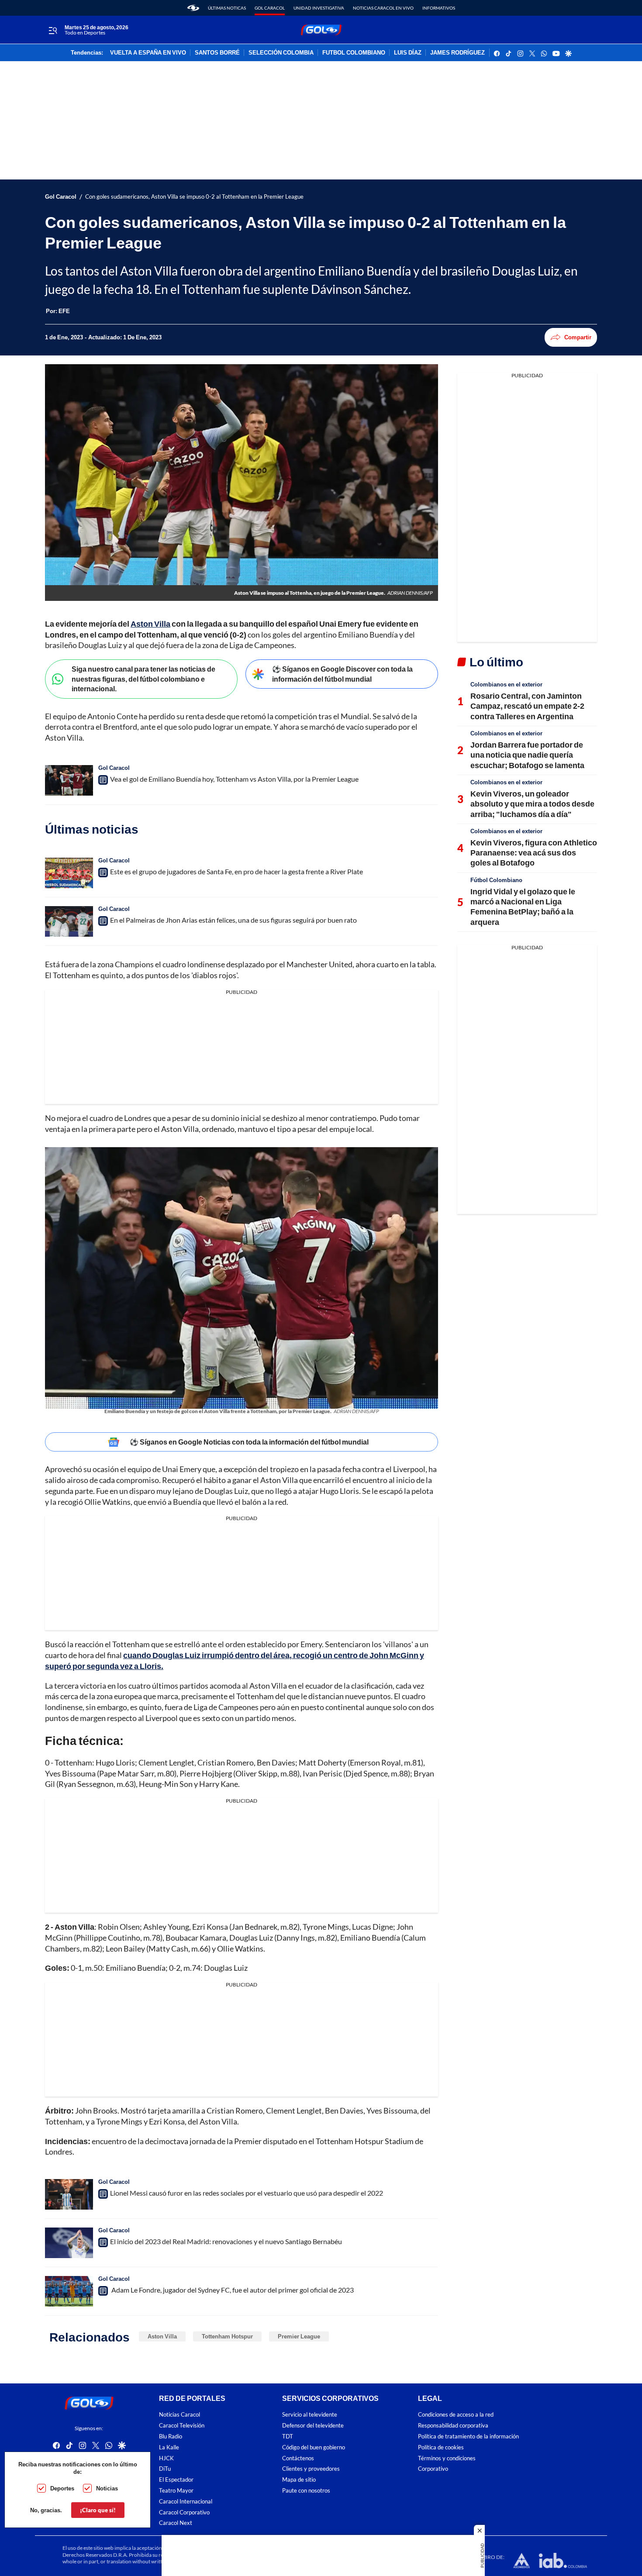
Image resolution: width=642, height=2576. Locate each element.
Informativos (439, 8)
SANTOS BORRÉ (217, 53)
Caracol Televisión (182, 2426)
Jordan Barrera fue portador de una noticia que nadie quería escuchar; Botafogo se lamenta (527, 755)
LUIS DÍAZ (408, 53)
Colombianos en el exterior (506, 684)
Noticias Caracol (179, 2415)
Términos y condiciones (447, 2458)
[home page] (193, 8)
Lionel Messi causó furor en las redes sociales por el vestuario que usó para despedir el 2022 (247, 2193)
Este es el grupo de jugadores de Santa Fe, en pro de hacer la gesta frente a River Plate (236, 871)
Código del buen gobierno (314, 2447)
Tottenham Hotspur (227, 2336)
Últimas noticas (227, 8)
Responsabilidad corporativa (453, 2426)
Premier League (299, 2336)
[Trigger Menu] (53, 30)
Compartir (578, 337)
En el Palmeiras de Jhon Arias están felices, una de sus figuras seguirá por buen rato (233, 920)
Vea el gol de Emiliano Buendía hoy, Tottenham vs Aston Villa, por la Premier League (234, 779)
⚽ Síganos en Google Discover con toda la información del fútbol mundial (342, 674)
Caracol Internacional (186, 2502)
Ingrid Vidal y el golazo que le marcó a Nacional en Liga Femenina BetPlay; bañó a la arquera (523, 907)
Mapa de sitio (299, 2480)
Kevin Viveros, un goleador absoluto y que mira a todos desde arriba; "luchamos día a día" (532, 804)
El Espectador (176, 2480)
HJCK (166, 2458)
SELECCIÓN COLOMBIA (281, 53)
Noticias (107, 2488)
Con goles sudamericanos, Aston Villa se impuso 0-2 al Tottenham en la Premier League (194, 197)
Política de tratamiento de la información (468, 2436)
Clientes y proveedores (311, 2469)
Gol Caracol (270, 8)
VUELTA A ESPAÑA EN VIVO (148, 53)
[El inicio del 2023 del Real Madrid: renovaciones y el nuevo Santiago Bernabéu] (69, 2243)
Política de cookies (441, 2447)
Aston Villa (162, 2336)
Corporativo (433, 2469)
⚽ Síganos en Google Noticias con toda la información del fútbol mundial (249, 1442)
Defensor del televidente (313, 2426)
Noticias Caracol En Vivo (383, 8)
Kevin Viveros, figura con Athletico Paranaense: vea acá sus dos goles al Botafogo (534, 853)
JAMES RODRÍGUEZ (457, 53)
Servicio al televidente (310, 2415)
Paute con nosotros (306, 2491)
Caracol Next (176, 2523)
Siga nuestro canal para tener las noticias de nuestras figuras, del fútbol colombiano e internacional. (143, 679)
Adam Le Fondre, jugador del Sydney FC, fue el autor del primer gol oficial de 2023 (232, 2290)
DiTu (165, 2469)
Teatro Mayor (176, 2491)
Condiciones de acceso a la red (456, 2415)
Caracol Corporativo (184, 2512)
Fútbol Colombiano (496, 880)
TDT (288, 2436)
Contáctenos (298, 2458)
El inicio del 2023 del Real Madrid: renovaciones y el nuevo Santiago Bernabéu (226, 2241)
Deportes (62, 2488)
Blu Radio (171, 2436)
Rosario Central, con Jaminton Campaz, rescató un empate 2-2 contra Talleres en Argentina (527, 706)
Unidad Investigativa (319, 8)
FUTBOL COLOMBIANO (354, 53)
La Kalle (169, 2447)
